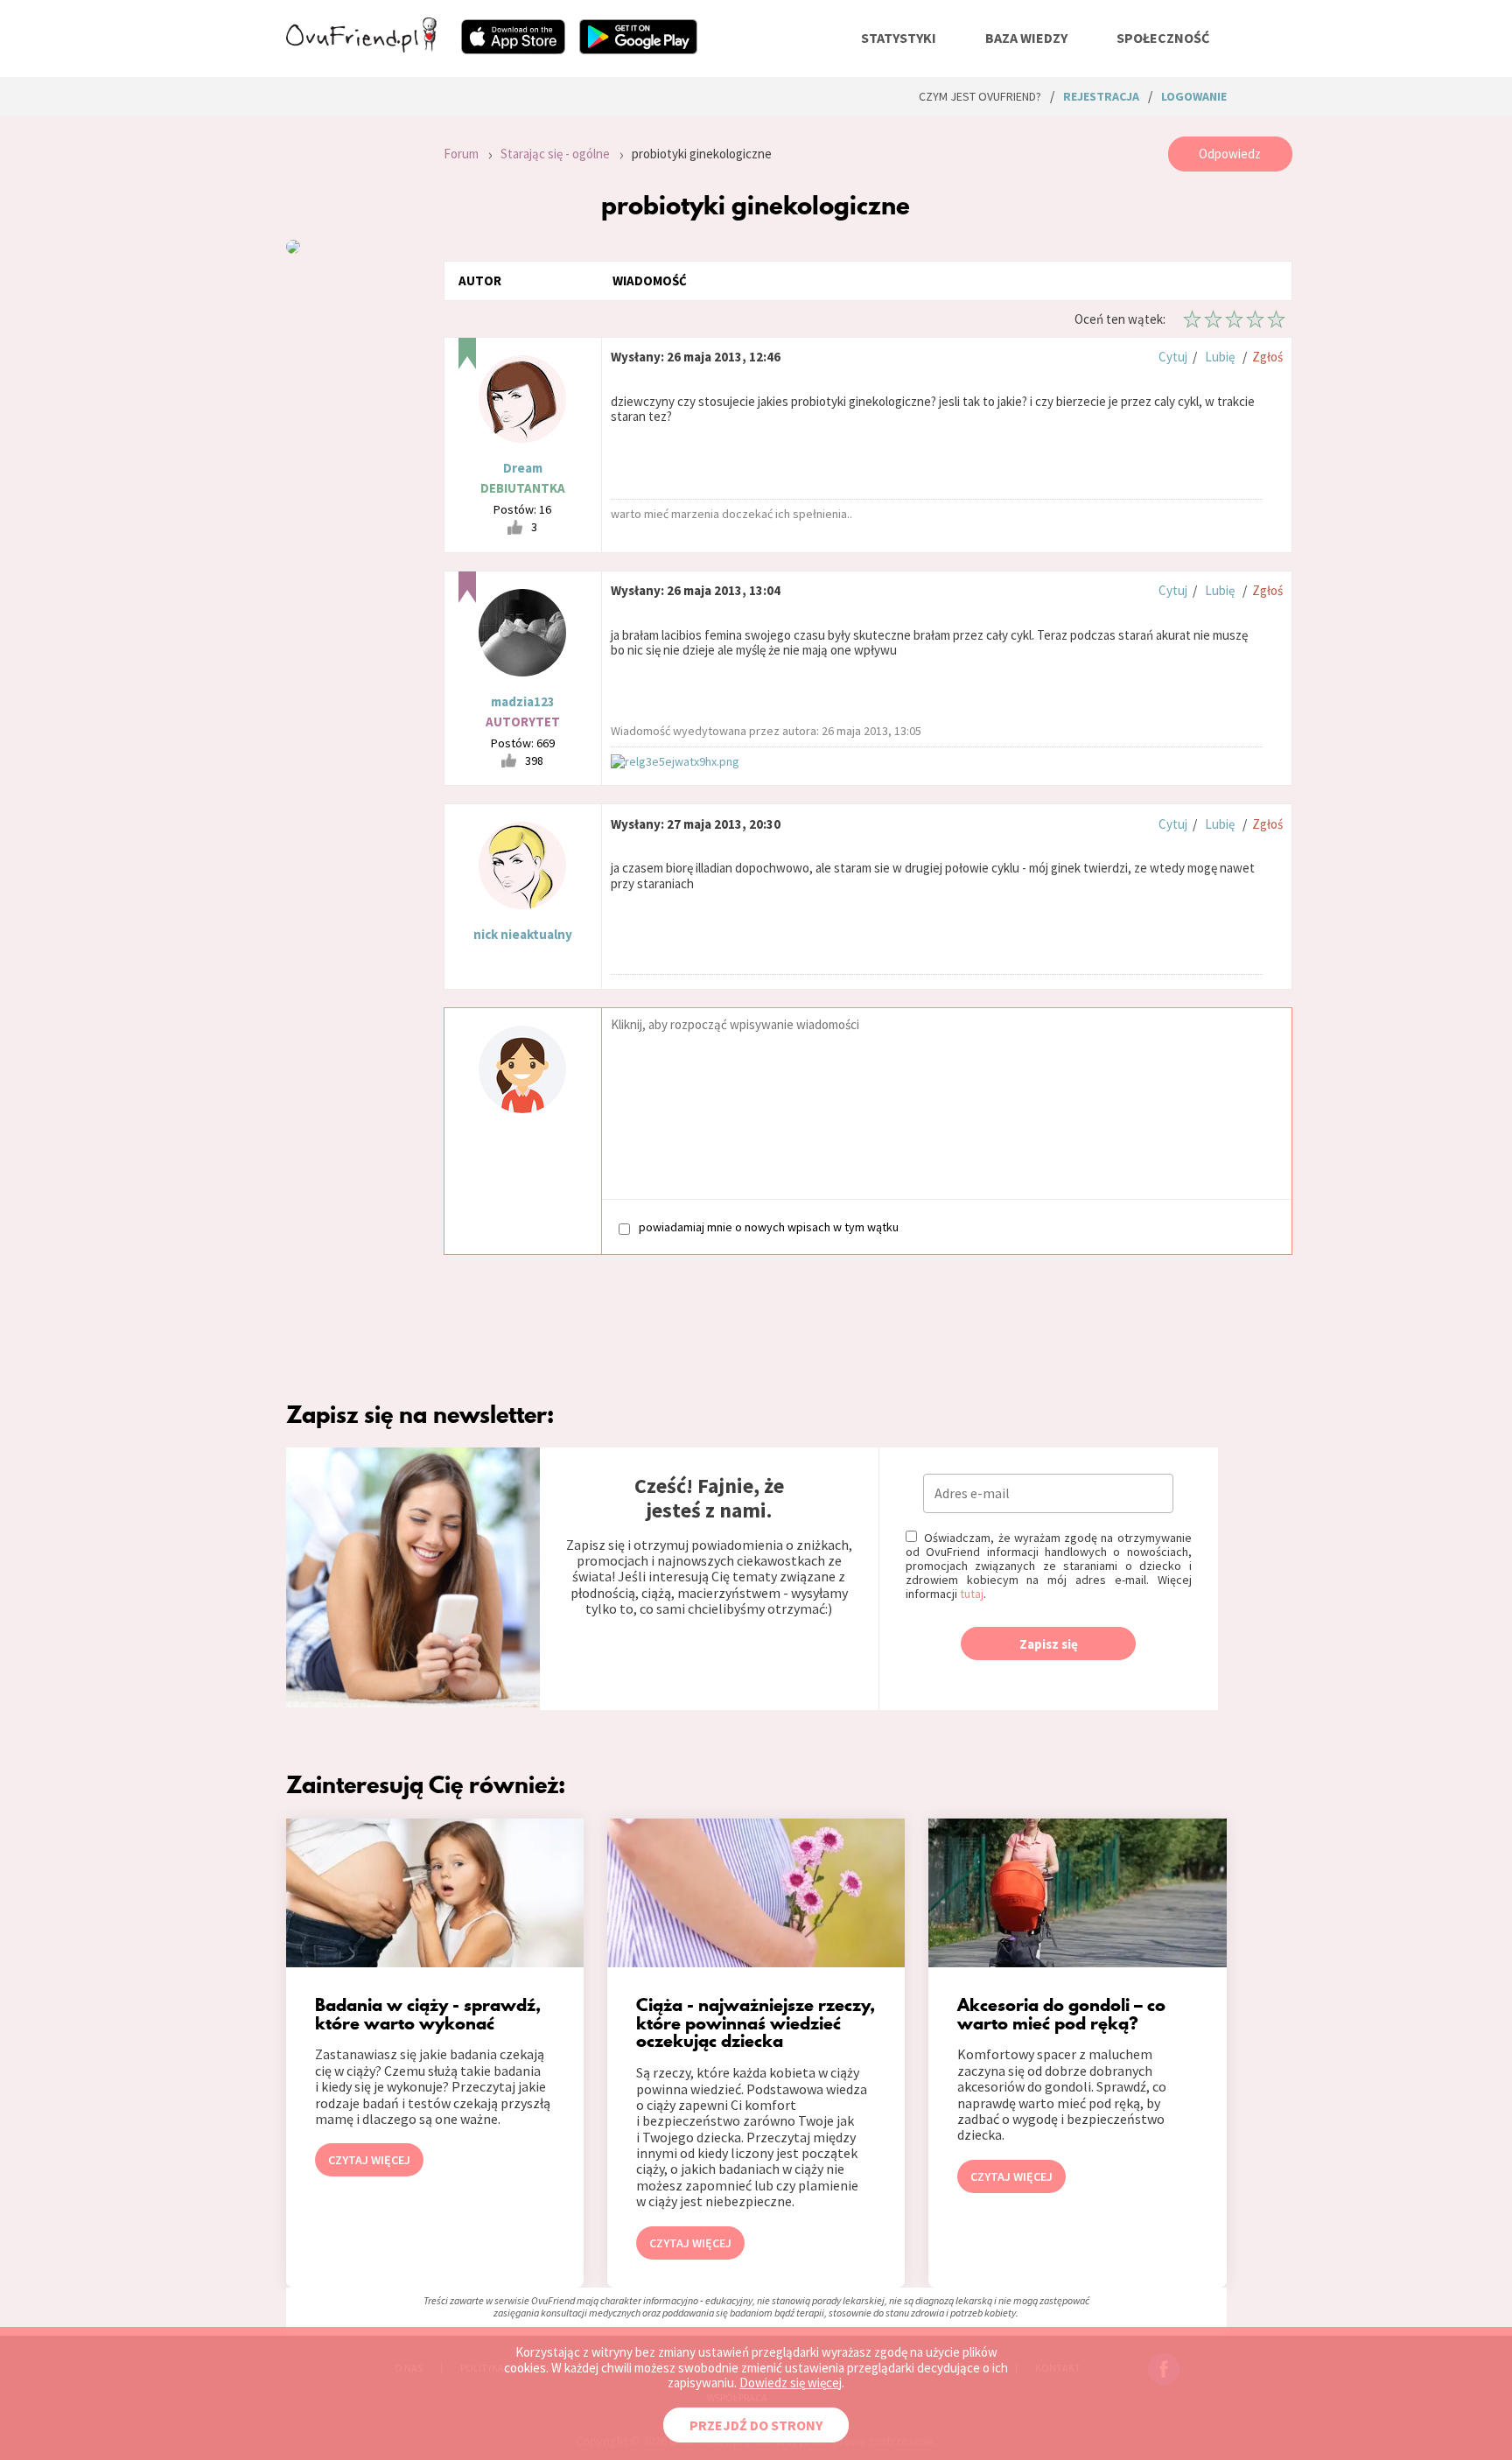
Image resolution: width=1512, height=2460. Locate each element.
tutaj (972, 1594)
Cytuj (1173, 357)
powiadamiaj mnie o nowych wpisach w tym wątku (769, 1227)
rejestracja (1101, 96)
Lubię (1220, 357)
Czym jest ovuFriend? (980, 96)
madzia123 (523, 701)
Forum (461, 154)
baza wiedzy (1026, 38)
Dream (523, 468)
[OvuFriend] (361, 47)
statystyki (899, 38)
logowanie (1194, 96)
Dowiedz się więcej (791, 2383)
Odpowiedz (1230, 154)
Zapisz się (1049, 1644)
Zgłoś (1267, 357)
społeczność (1163, 38)
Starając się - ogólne (555, 154)
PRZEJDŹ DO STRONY (756, 2425)
